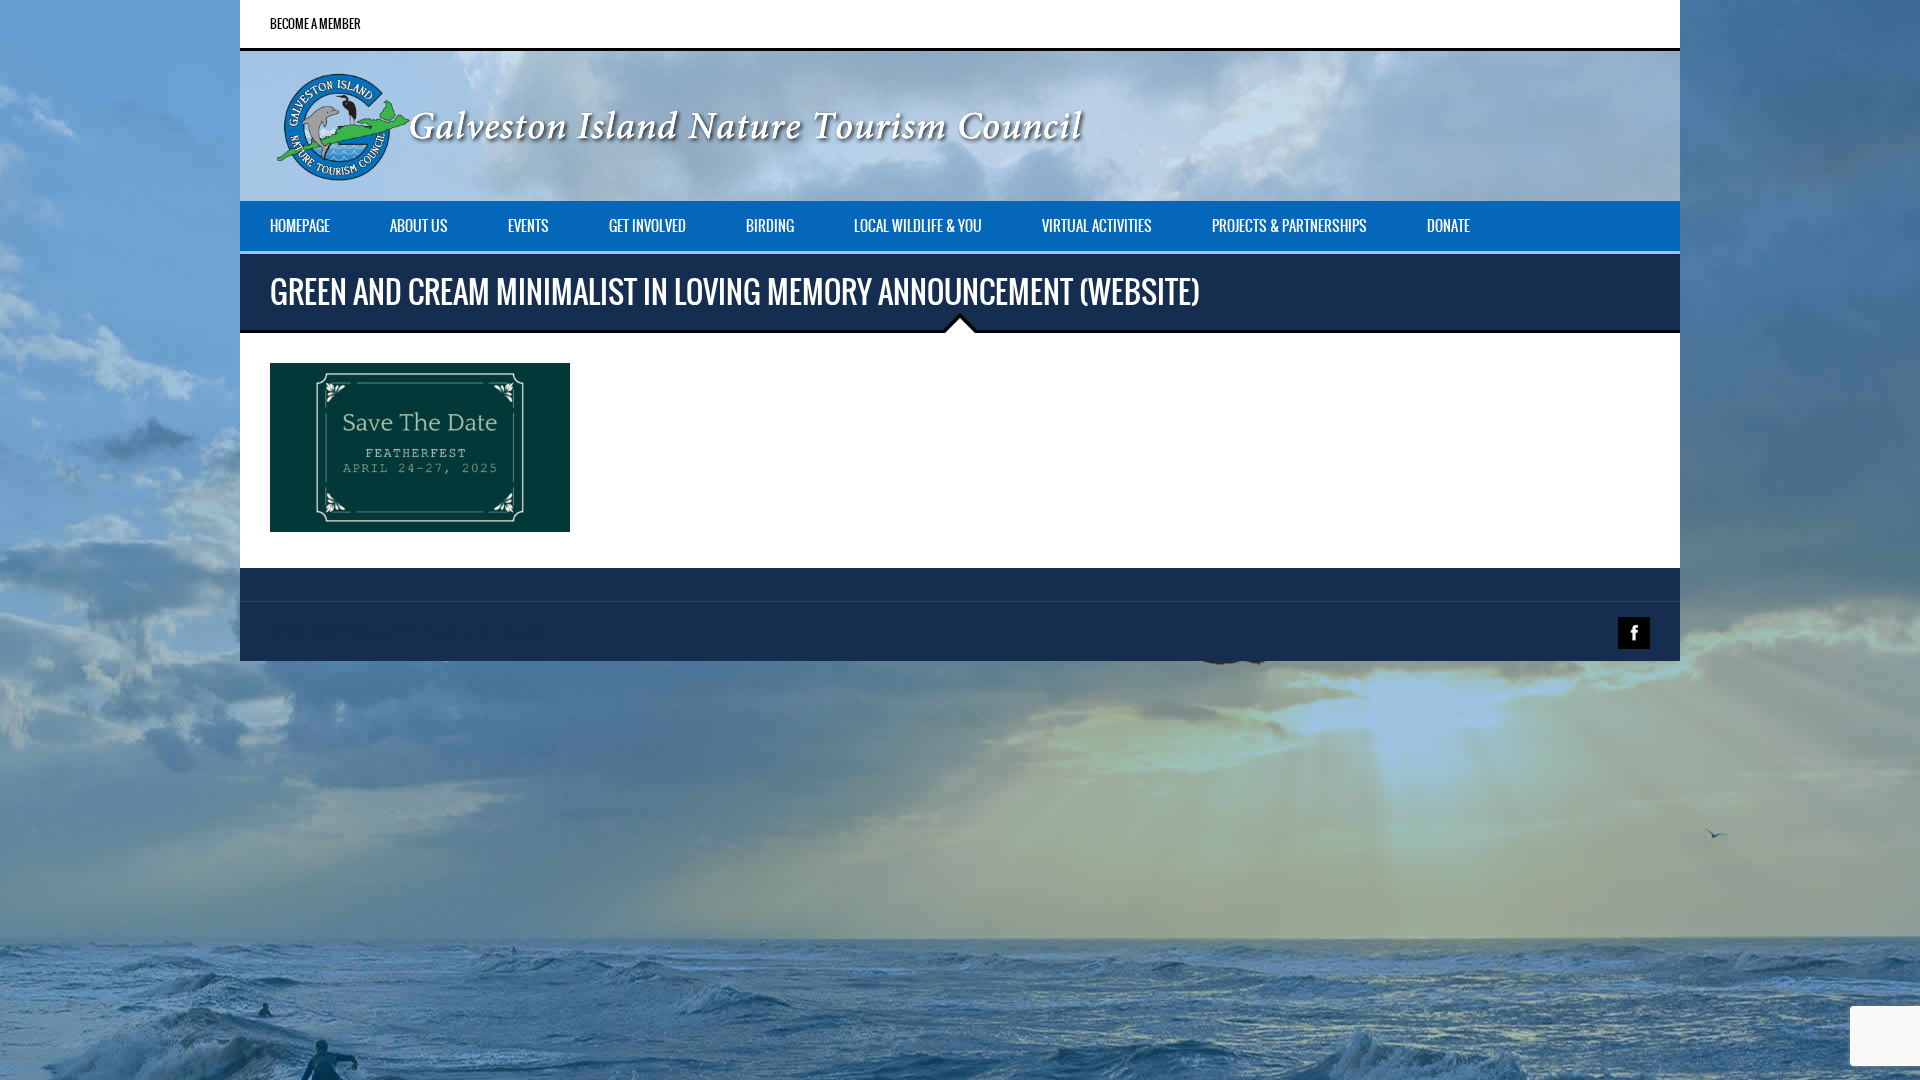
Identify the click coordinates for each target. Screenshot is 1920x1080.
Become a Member (315, 24)
